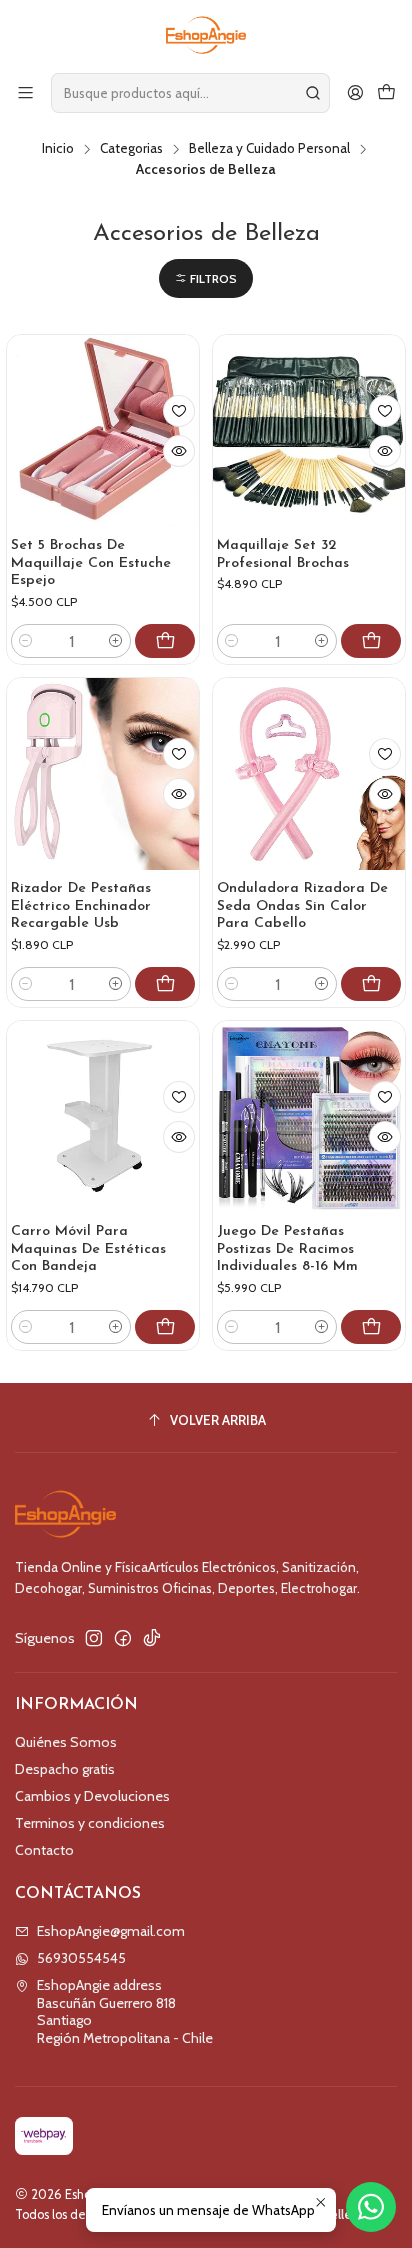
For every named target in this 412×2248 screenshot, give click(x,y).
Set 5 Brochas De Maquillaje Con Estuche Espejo (91, 563)
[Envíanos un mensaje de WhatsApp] (371, 2207)
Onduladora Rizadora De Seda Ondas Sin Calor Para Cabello (302, 906)
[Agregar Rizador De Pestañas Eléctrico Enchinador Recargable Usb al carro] (165, 984)
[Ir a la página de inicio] (206, 35)
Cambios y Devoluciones (92, 1796)
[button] (206, 278)
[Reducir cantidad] (26, 641)
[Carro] (386, 92)
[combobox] (190, 93)
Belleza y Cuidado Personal (269, 149)
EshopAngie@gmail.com (111, 1931)
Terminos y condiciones (90, 1823)
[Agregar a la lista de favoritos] (179, 411)
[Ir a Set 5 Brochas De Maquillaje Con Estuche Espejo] (103, 431)
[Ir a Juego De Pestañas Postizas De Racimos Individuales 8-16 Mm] (309, 1117)
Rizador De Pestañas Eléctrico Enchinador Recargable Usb (81, 906)
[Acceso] (355, 92)
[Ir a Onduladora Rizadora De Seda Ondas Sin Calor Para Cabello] (309, 774)
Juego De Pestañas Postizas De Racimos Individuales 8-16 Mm (287, 1249)
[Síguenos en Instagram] (94, 1638)
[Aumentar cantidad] (116, 641)
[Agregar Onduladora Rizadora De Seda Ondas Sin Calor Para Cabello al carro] (371, 984)
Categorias (131, 149)
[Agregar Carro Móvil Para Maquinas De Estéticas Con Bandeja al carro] (165, 1327)
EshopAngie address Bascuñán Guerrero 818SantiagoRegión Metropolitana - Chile (125, 2011)
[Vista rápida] (179, 451)
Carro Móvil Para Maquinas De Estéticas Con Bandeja (88, 1249)
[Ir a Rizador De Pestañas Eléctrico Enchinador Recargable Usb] (103, 774)
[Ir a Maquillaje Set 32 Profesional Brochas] (309, 431)
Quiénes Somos (66, 1742)
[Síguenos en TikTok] (152, 1638)
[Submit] (313, 93)
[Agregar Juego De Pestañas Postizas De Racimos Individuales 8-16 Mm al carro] (371, 1327)
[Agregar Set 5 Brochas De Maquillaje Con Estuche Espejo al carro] (165, 641)
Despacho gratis (65, 1769)
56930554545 (81, 1958)
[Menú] (25, 92)
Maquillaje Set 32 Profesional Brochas (283, 554)
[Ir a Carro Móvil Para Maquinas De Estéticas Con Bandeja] (103, 1117)
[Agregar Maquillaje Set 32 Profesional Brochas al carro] (371, 641)
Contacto (44, 1850)
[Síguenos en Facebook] (123, 1638)
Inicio (58, 149)
